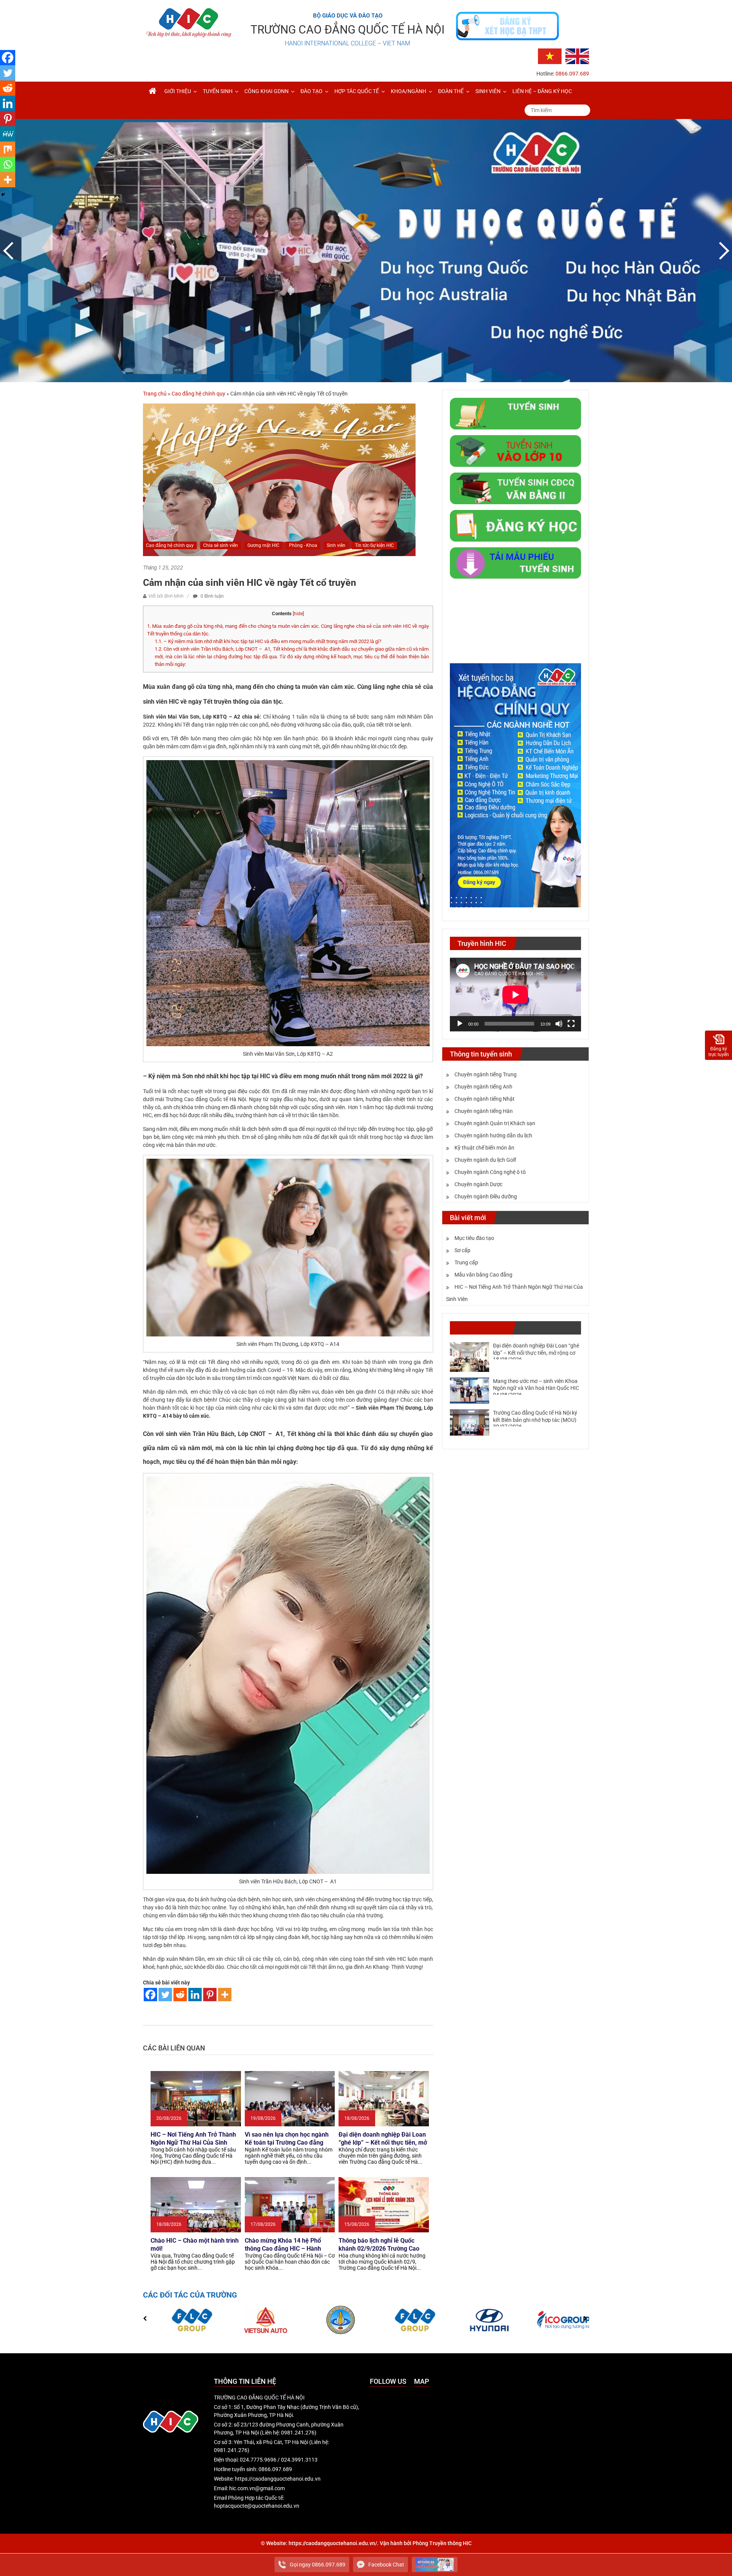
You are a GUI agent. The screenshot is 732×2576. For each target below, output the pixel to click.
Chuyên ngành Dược (478, 1184)
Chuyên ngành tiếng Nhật (485, 1099)
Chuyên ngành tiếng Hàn (484, 1111)
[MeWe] (8, 134)
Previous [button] (10, 251)
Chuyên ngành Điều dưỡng (486, 1196)
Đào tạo (311, 91)
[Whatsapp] (8, 164)
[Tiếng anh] (577, 56)
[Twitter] (165, 1995)
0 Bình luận (212, 596)
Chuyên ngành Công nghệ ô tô (490, 1172)
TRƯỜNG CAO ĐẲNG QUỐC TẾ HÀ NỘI (348, 30)
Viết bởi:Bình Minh (166, 596)
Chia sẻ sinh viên (221, 545)
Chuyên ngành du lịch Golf (485, 1160)
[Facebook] (150, 1995)
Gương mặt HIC (263, 545)
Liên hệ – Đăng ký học (542, 91)
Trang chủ (155, 394)
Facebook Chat (386, 2565)
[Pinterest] (210, 1995)
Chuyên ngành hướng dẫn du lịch (493, 1135)
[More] (225, 1995)
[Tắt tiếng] (559, 1024)
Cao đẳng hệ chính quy (198, 394)
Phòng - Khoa (303, 545)
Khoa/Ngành (409, 91)
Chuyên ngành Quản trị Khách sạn (495, 1123)
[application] (515, 995)
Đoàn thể (451, 91)
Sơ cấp (462, 1250)
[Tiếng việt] (550, 56)
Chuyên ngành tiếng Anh (483, 1087)
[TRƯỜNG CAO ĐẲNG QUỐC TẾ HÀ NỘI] (152, 91)
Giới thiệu (178, 91)
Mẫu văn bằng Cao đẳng (483, 1275)
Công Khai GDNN (266, 91)
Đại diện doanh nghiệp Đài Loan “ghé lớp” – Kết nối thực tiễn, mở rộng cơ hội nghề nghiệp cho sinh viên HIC (536, 1352)
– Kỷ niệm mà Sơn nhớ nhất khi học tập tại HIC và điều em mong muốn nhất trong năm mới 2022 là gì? (268, 641)
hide (298, 614)
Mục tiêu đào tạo (474, 1238)
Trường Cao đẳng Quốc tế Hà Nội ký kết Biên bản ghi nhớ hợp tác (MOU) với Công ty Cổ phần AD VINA (535, 1420)
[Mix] (8, 149)
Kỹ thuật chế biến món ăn (484, 1148)
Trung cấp (466, 1262)
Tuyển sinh (218, 91)
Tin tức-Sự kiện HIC (374, 545)
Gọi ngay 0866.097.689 (318, 2565)
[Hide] (3, 195)
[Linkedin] (195, 1995)
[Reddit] (180, 1995)
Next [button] (722, 251)
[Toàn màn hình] (571, 1024)
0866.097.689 (572, 74)
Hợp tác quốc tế (357, 91)
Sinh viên (488, 91)
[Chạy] (460, 1024)
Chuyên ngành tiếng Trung (486, 1074)
